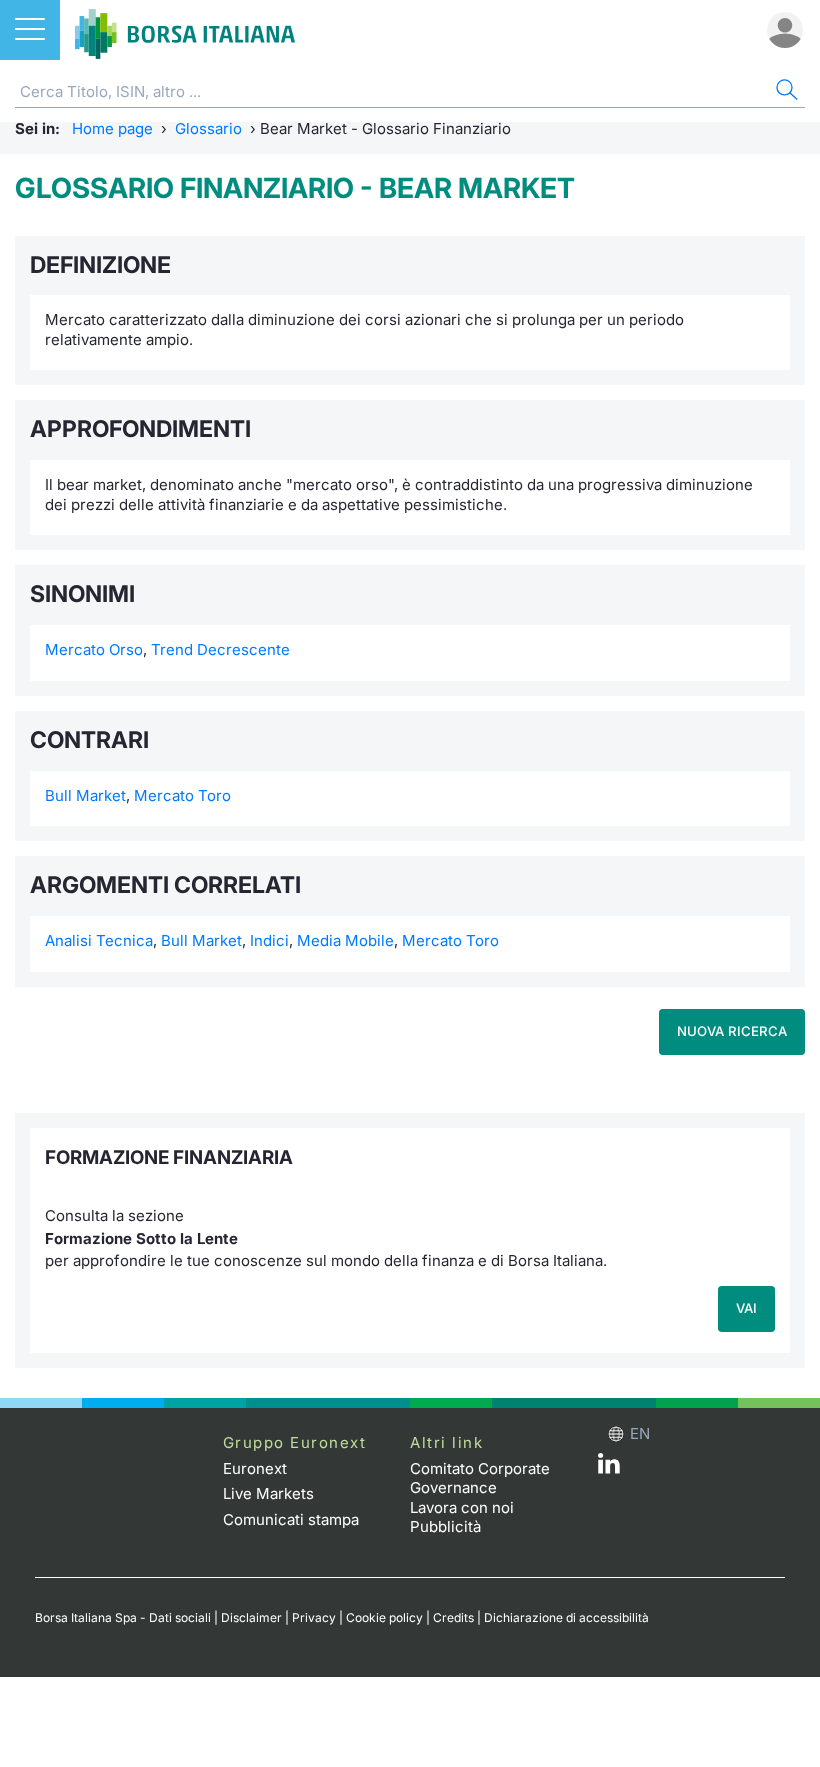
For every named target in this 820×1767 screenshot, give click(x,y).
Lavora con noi (462, 1507)
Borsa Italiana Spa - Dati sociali (123, 1617)
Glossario (208, 128)
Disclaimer (251, 1617)
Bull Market (85, 795)
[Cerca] (785, 92)
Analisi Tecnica (99, 940)
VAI (746, 1308)
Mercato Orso (94, 649)
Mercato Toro (182, 795)
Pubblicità (445, 1526)
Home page (112, 128)
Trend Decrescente (220, 649)
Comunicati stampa (291, 1519)
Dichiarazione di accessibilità (566, 1617)
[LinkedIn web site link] (609, 1468)
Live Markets (268, 1493)
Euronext (255, 1468)
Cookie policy (384, 1617)
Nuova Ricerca (732, 1031)
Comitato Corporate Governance (480, 1478)
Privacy (314, 1617)
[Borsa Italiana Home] (185, 30)
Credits (453, 1617)
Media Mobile (345, 940)
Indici (269, 940)
